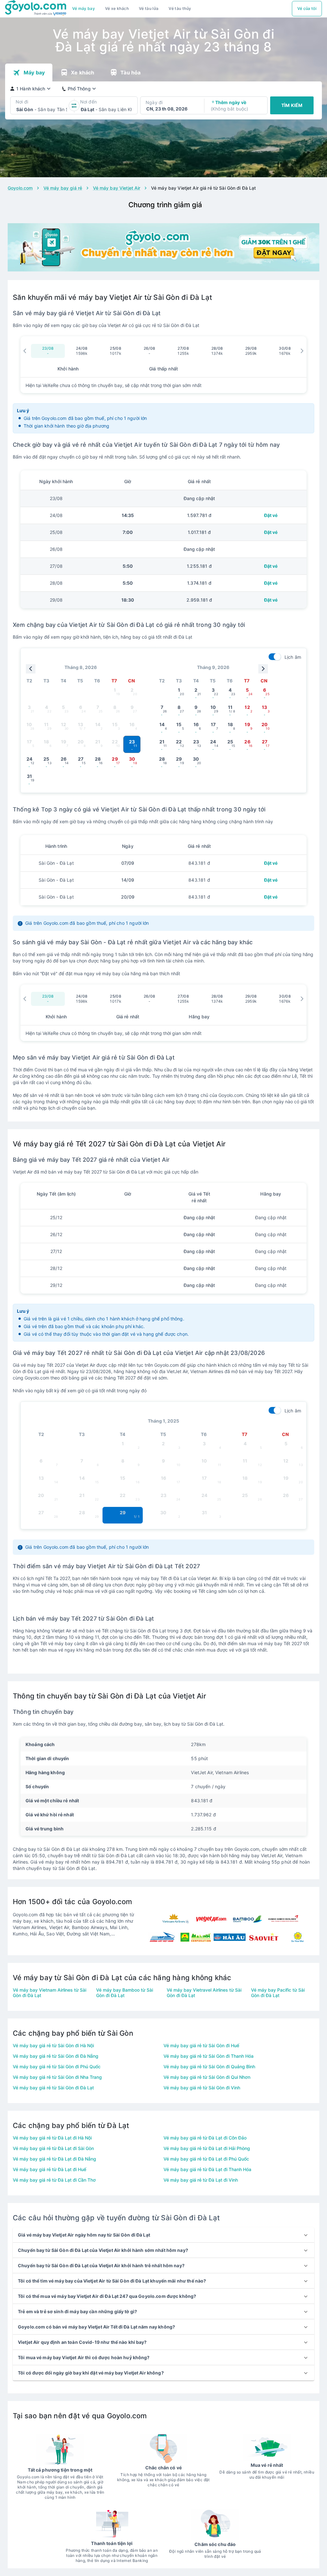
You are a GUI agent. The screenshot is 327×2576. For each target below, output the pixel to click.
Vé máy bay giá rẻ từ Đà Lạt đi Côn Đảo (205, 2138)
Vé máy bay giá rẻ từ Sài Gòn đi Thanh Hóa (209, 2056)
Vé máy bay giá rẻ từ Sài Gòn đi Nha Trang (57, 2077)
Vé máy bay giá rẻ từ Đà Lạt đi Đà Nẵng (54, 2159)
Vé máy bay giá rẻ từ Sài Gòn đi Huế (201, 2045)
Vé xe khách (117, 8)
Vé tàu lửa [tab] (149, 8)
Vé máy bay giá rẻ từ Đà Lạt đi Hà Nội (52, 2138)
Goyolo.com (20, 188)
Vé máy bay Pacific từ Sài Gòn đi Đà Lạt (278, 1993)
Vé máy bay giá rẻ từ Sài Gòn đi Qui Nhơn (207, 2077)
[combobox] (17, 110)
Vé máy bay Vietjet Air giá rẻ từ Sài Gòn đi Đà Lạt (204, 188)
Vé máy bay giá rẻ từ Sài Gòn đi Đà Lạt (53, 2088)
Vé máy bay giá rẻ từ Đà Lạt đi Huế (49, 2169)
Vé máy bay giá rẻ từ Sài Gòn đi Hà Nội (53, 2045)
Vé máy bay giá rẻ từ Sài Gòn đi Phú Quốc (57, 2067)
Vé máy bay (84, 8)
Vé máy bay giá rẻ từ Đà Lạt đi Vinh (201, 2180)
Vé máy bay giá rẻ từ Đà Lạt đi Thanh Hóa (207, 2169)
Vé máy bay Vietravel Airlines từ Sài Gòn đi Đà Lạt (204, 1993)
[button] (163, 2235)
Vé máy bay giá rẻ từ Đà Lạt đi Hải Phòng (207, 2148)
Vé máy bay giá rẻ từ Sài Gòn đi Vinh (202, 2088)
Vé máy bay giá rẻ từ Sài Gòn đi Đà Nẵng (56, 2056)
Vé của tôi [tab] (307, 8)
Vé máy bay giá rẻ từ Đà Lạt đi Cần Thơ (54, 2180)
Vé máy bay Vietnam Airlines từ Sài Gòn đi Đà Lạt (49, 1993)
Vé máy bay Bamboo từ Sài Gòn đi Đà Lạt (125, 1993)
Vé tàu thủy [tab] (180, 8)
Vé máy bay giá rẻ (63, 188)
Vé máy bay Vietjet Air (117, 188)
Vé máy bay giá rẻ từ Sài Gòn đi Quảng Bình (209, 2067)
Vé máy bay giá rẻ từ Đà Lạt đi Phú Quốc (206, 2159)
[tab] (84, 9)
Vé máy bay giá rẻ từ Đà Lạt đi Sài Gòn (53, 2148)
